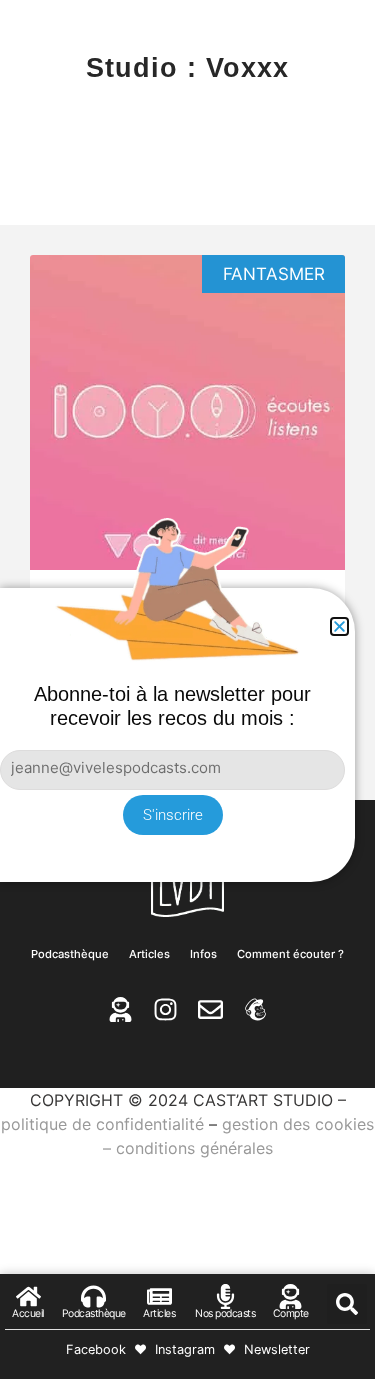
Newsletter (277, 1349)
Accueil (28, 1313)
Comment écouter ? (290, 954)
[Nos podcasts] (225, 1296)
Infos (203, 954)
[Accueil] (28, 1296)
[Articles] (159, 1296)
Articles (149, 954)
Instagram (185, 1349)
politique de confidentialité (102, 1124)
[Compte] (290, 1296)
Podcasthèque (70, 954)
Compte (291, 1313)
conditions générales (194, 1148)
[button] (347, 1304)
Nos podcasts (225, 1313)
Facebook (96, 1349)
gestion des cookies (298, 1124)
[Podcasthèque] (93, 1296)
